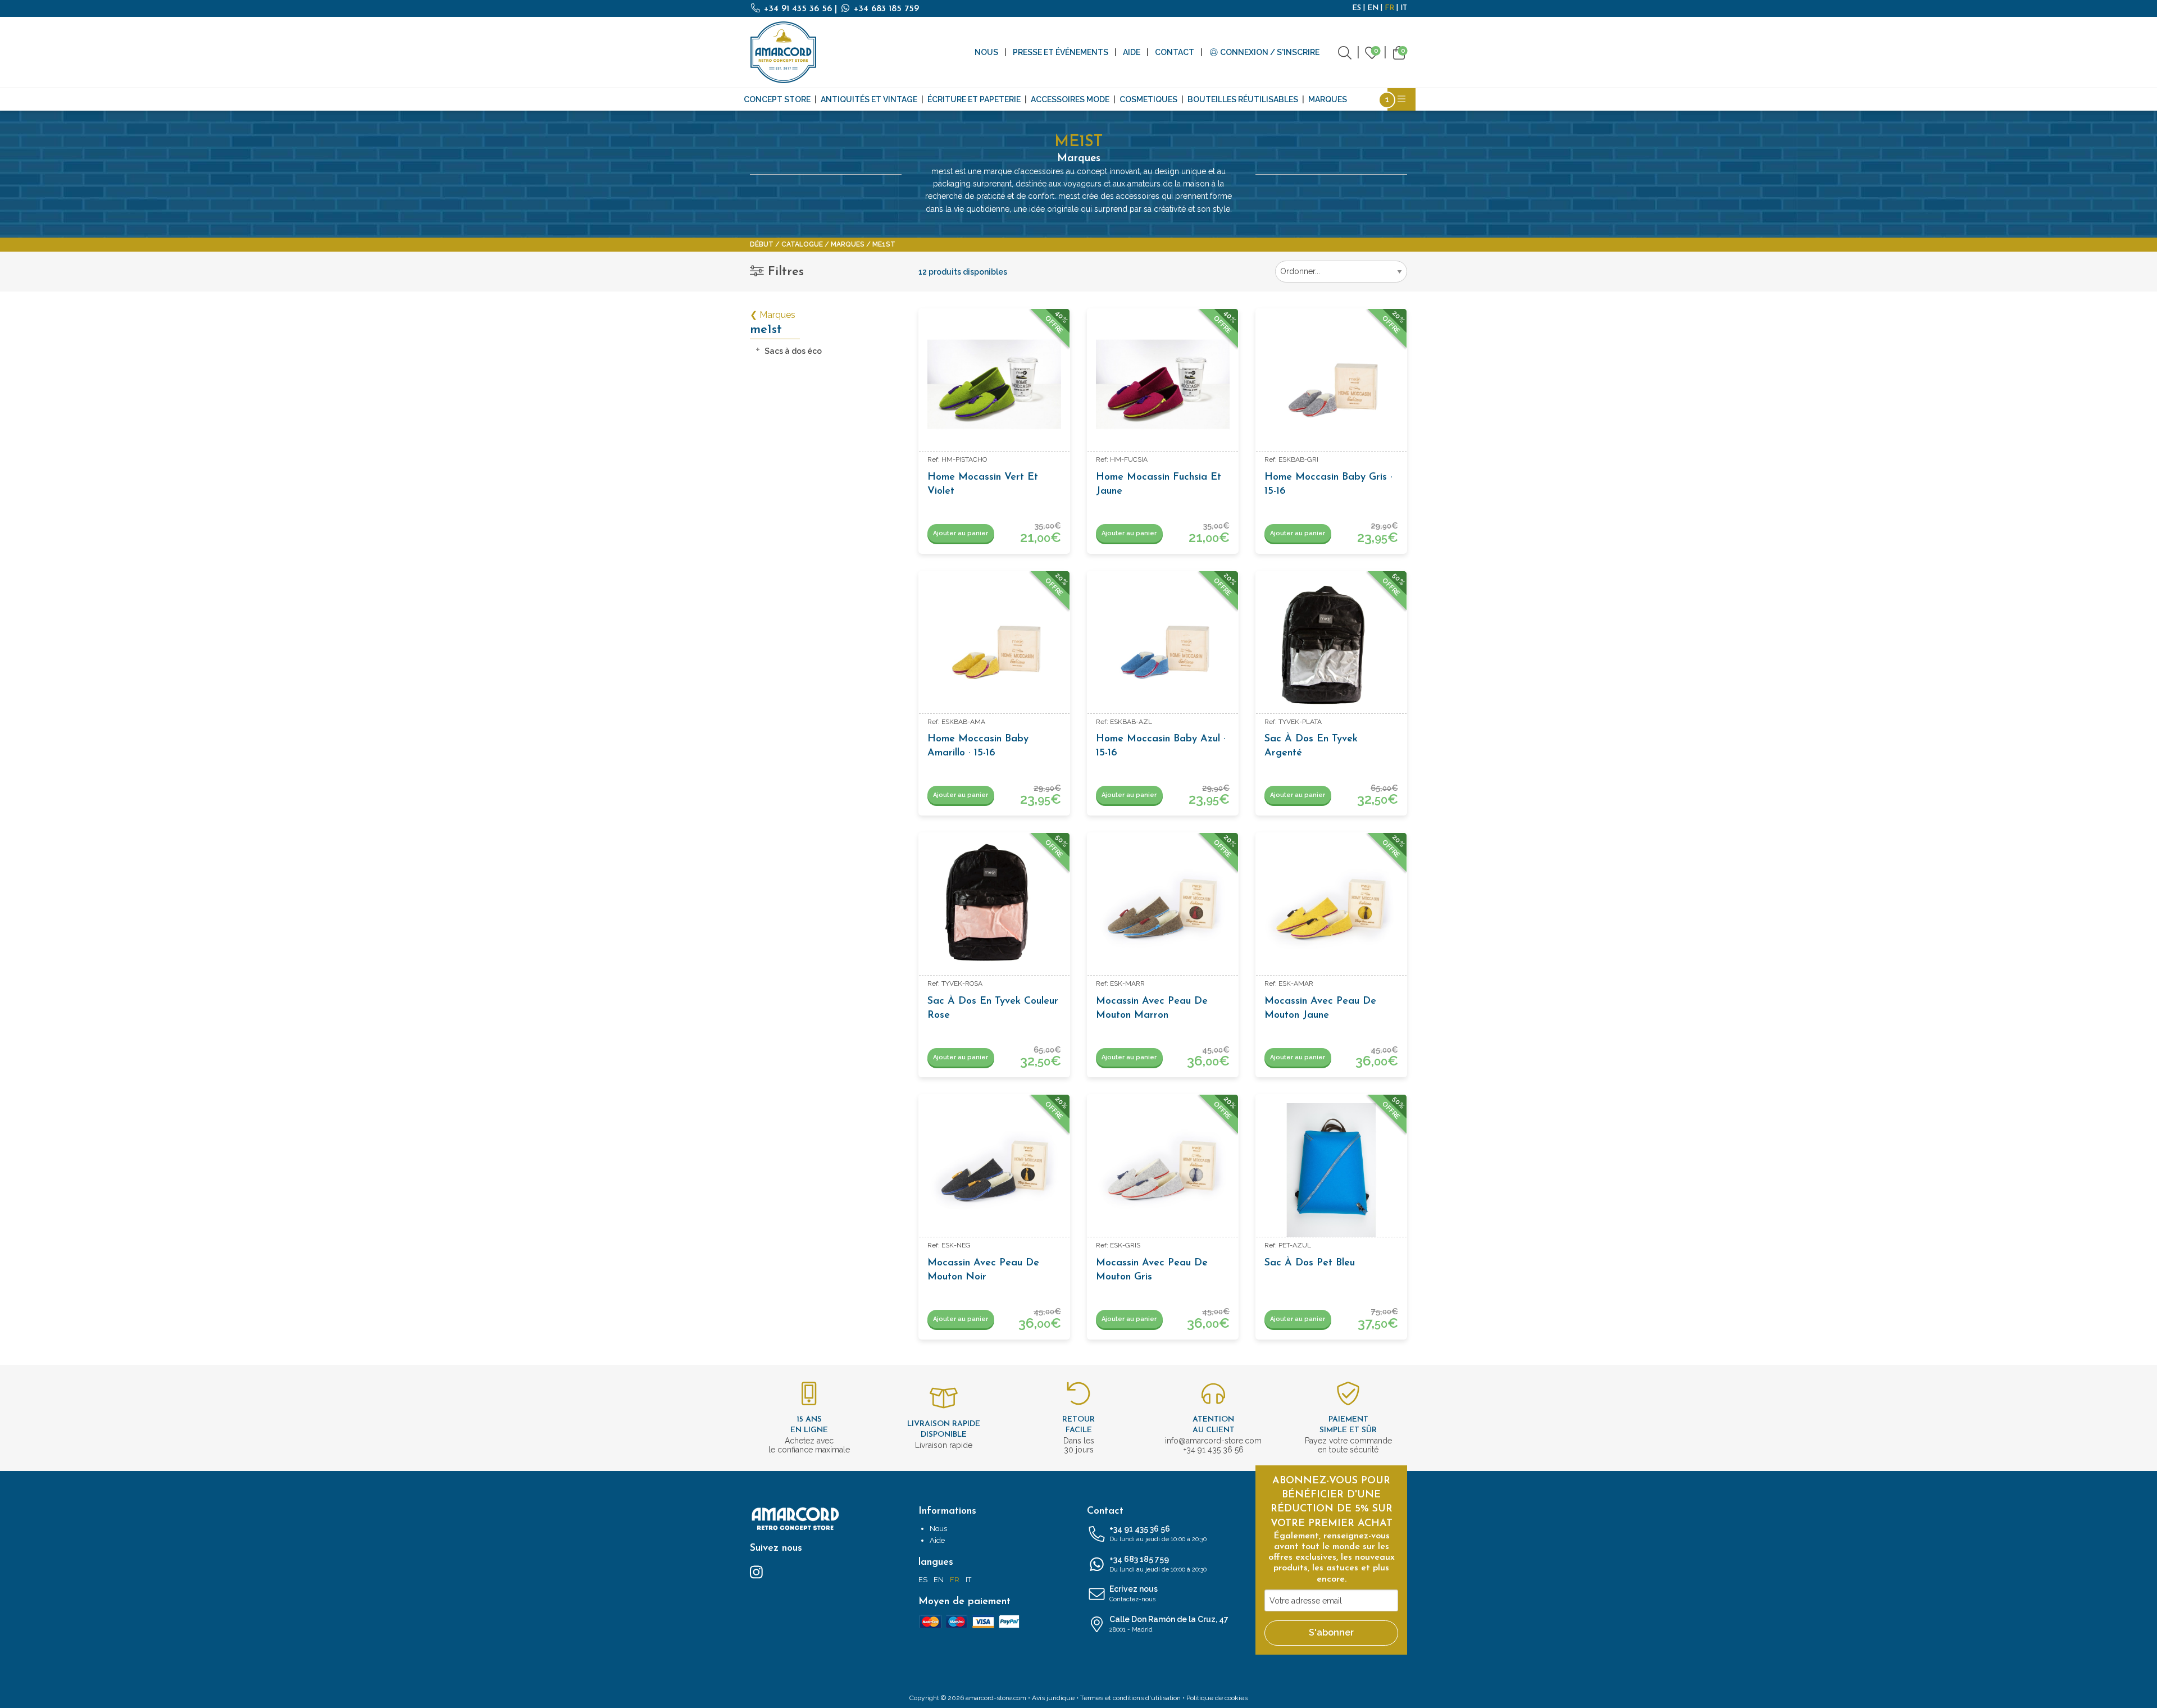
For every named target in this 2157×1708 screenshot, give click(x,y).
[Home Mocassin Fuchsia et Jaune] (1163, 384)
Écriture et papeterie (974, 99)
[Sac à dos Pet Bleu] (1331, 1170)
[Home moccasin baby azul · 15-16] (1163, 646)
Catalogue (802, 244)
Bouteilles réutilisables (1243, 99)
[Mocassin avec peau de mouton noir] (994, 1170)
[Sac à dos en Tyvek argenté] (1331, 646)
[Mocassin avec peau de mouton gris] (1163, 1170)
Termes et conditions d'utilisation (1130, 1698)
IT (1404, 8)
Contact (1175, 52)
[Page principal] (784, 52)
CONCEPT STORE (777, 99)
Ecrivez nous (1134, 1594)
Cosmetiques (1148, 99)
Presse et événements (1061, 52)
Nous (986, 52)
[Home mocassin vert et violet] (994, 384)
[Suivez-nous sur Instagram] (756, 1572)
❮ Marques (773, 315)
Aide (1132, 52)
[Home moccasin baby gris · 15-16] (1331, 384)
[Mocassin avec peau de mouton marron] (1163, 908)
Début (762, 244)
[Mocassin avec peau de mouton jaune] (1331, 908)
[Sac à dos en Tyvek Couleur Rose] (994, 908)
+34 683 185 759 (885, 9)
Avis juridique (1053, 1698)
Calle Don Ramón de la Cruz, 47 (1169, 1624)
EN (1373, 8)
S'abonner (1331, 1632)
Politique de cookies (1217, 1698)
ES (1357, 8)
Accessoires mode (1070, 99)
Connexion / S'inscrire (1269, 52)
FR (1389, 8)
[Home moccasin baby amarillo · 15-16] (994, 646)
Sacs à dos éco (793, 351)
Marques (1328, 99)
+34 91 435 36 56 (798, 9)
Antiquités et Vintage (869, 99)
